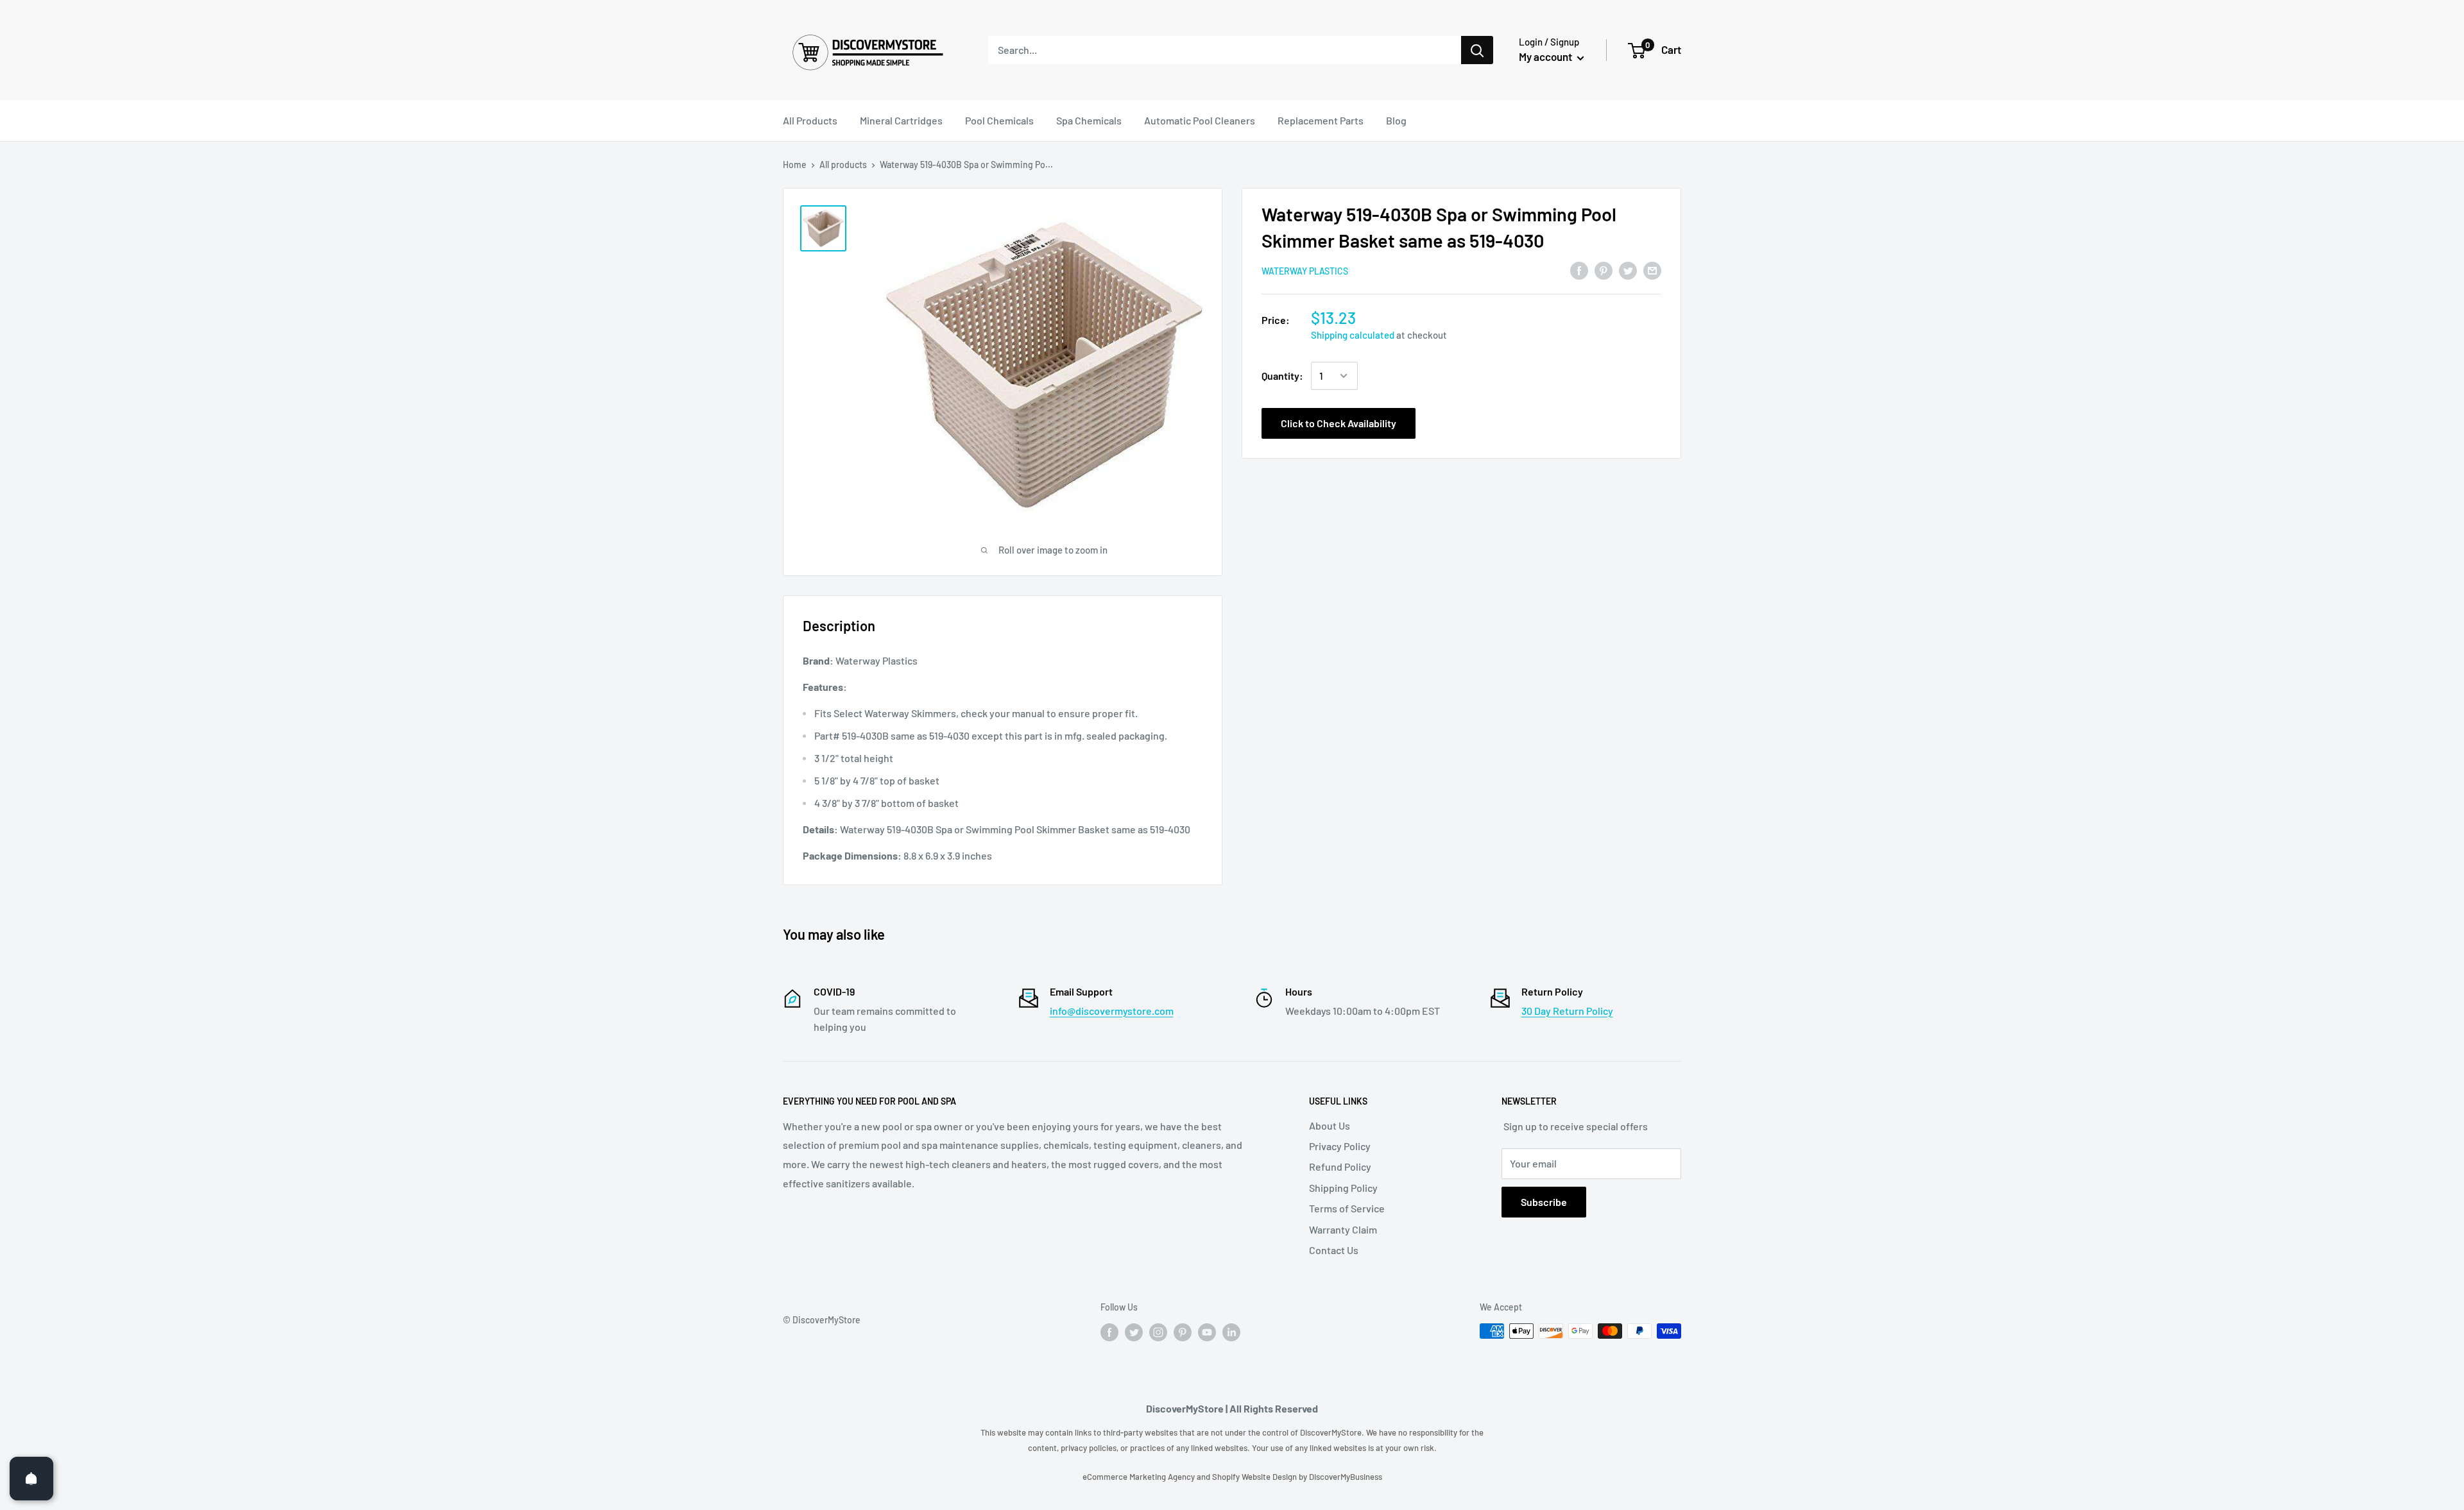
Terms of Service (1347, 1208)
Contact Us (1334, 1250)
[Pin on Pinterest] (1604, 270)
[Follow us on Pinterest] (1183, 1332)
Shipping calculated (1353, 335)
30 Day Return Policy (1567, 1011)
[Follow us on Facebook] (1109, 1332)
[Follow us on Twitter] (1134, 1332)
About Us (1330, 1125)
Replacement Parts (1321, 120)
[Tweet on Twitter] (1628, 270)
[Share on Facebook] (1579, 270)
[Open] (31, 1479)
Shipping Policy (1343, 1188)
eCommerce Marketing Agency (1140, 1477)
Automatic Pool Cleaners (1200, 120)
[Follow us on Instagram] (1158, 1332)
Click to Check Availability (1339, 423)
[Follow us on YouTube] (1207, 1332)
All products (843, 165)
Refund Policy (1340, 1166)
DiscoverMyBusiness (1346, 1477)
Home (795, 165)
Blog (1396, 120)
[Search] (1477, 50)
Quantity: (1282, 376)
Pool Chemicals (999, 120)
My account (1546, 56)
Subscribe (1544, 1202)
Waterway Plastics (1305, 271)
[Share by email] (1652, 270)
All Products (810, 120)
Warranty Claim (1343, 1229)
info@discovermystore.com (1112, 1011)
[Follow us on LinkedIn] (1231, 1332)
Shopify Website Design (1255, 1477)
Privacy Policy (1340, 1146)
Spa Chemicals (1089, 120)
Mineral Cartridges (901, 120)
